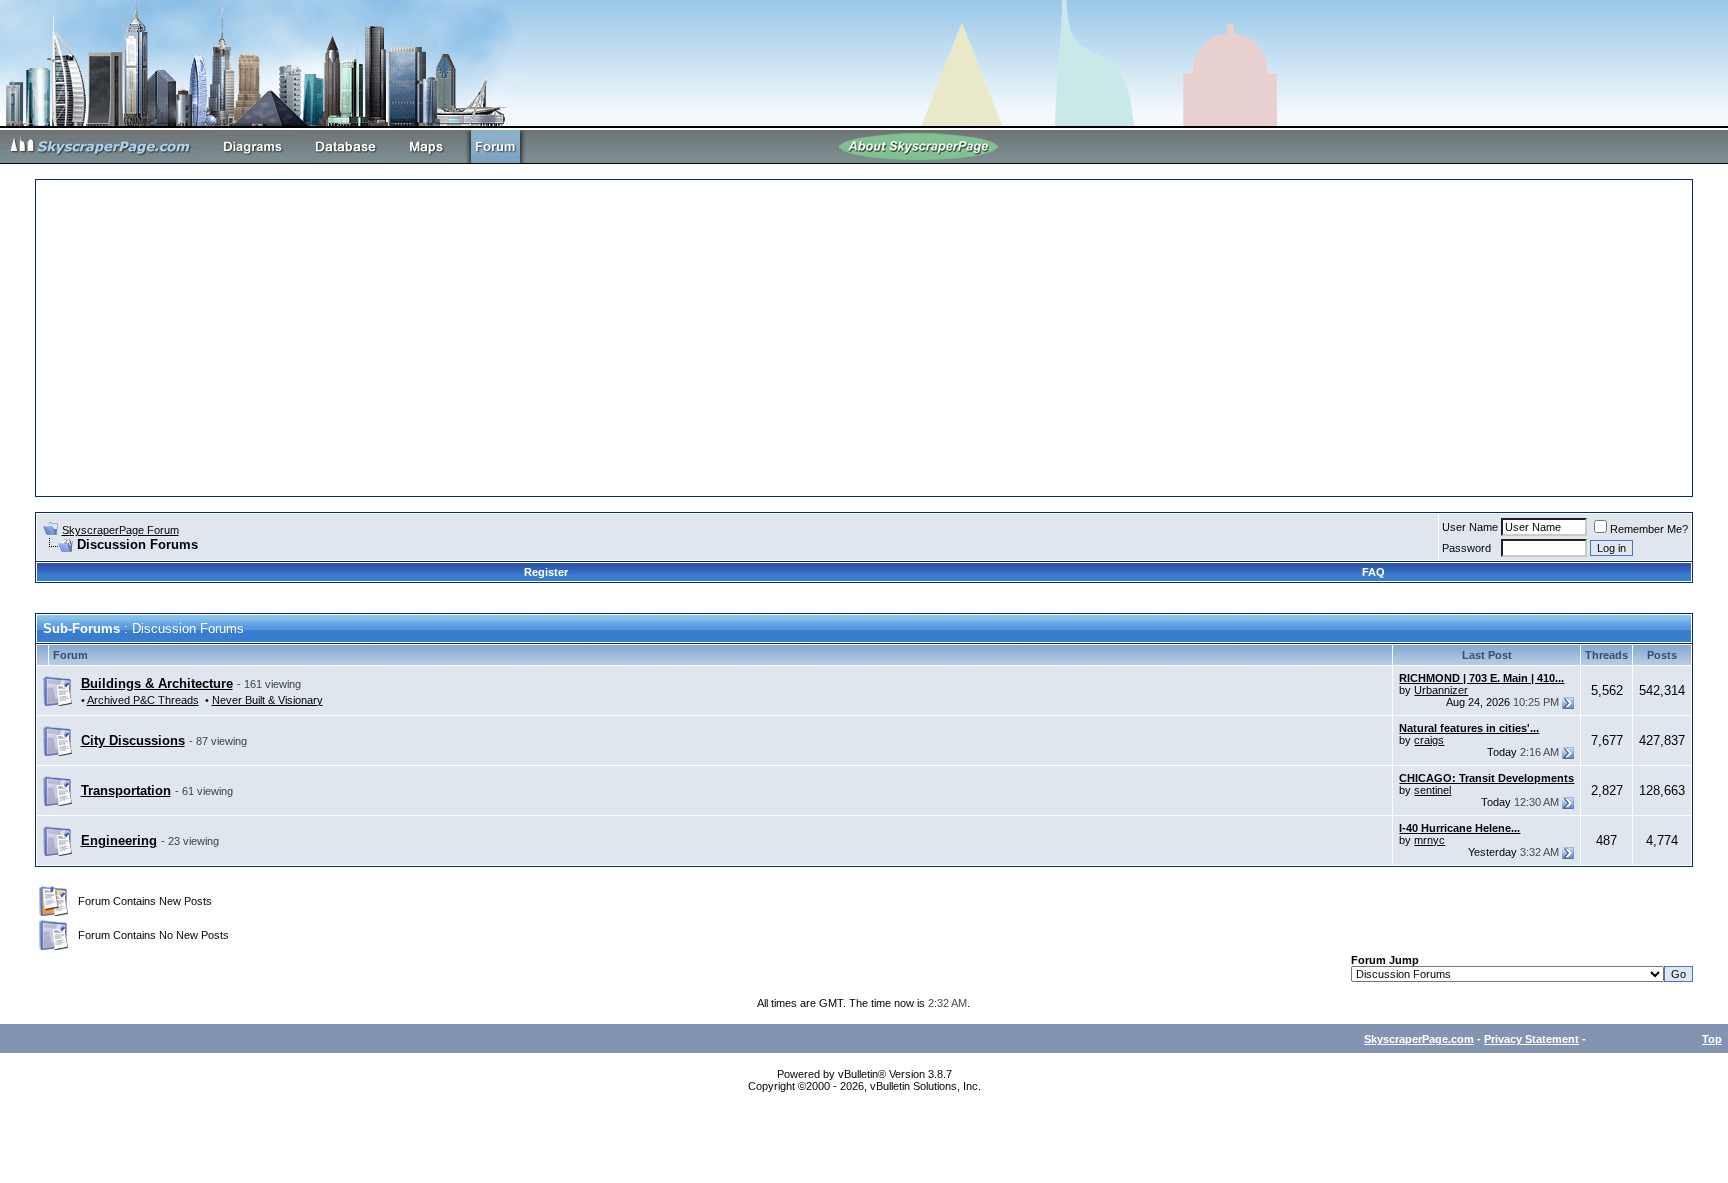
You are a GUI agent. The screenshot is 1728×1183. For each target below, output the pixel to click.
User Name (1470, 527)
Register (546, 572)
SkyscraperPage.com (1419, 1039)
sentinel (1432, 790)
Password (1466, 548)
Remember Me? (1649, 529)
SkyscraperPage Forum (120, 530)
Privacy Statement (1531, 1039)
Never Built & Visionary (267, 700)
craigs (1429, 740)
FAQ (1373, 572)
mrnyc (1429, 840)
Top (1712, 1039)
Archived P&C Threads (143, 700)
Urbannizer (1441, 690)
